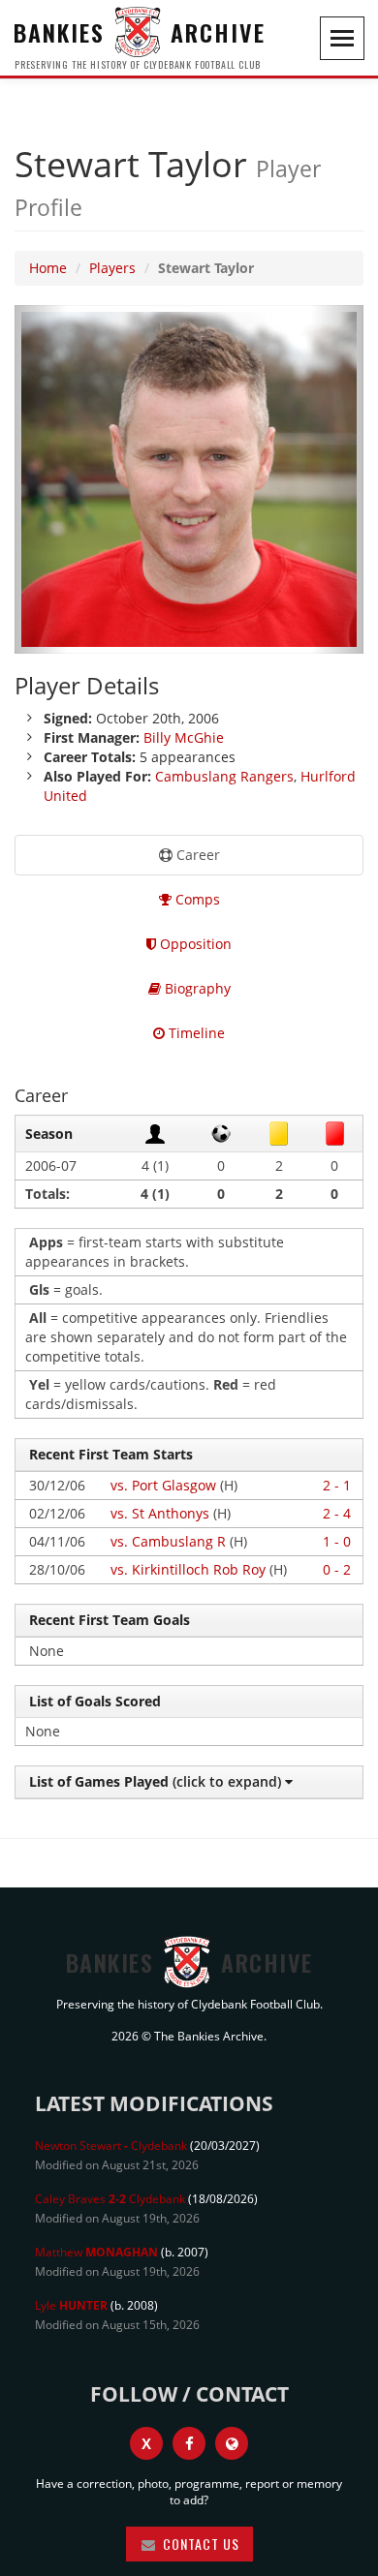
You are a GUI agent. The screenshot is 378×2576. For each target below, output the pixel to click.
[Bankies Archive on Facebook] (189, 2443)
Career (196, 855)
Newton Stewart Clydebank (111, 2146)
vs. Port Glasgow (163, 1485)
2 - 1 (337, 1485)
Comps (196, 899)
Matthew (96, 2252)
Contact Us (199, 2544)
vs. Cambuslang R (168, 1541)
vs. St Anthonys (160, 1513)
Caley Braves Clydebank (110, 2199)
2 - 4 (337, 1513)
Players (112, 268)
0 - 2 (337, 1569)
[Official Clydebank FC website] (232, 2443)
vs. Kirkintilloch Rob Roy (188, 1569)
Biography (196, 988)
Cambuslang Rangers (224, 776)
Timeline (195, 1033)
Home (48, 268)
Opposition (194, 944)
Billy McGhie (184, 737)
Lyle (71, 2305)
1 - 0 (337, 1541)
